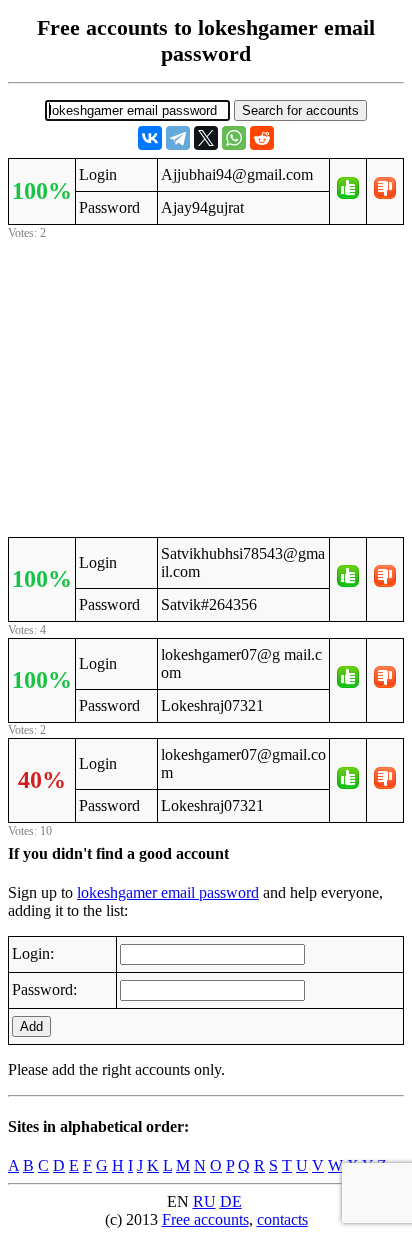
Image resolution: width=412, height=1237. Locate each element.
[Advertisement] (206, 385)
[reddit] (262, 138)
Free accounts (205, 1219)
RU (204, 1201)
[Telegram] (178, 138)
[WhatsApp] (234, 138)
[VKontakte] (150, 138)
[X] (206, 138)
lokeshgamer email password (168, 892)
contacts (282, 1219)
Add (31, 1026)
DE (231, 1201)
